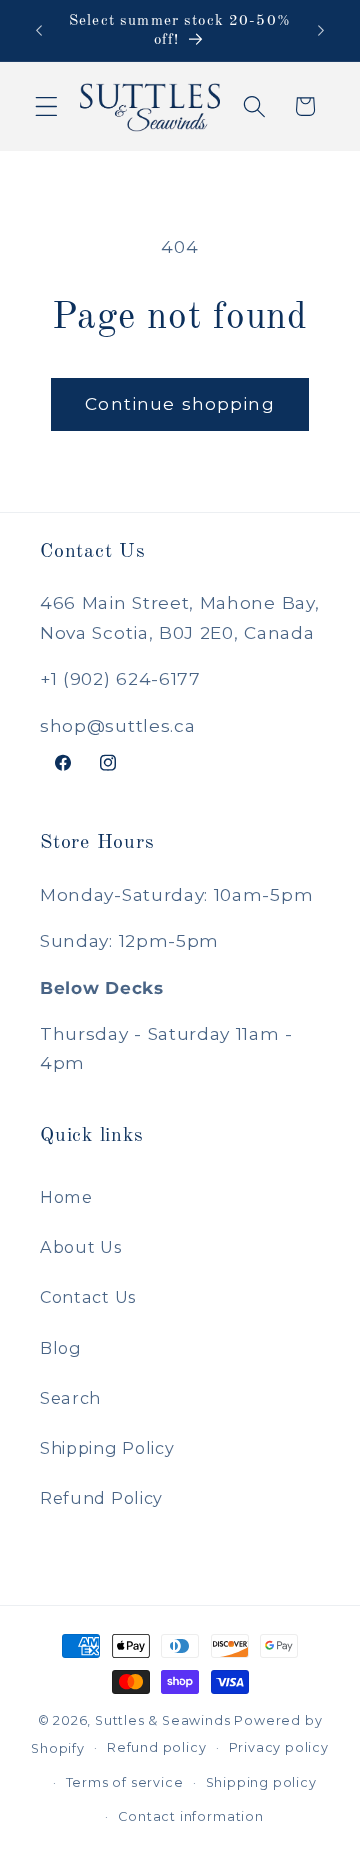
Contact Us (88, 1297)
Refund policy (156, 1747)
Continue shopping (180, 403)
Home (66, 1197)
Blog (61, 1348)
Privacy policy (279, 1747)
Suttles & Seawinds (163, 1720)
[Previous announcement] (39, 31)
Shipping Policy (107, 1448)
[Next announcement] (321, 31)
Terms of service (125, 1782)
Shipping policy (261, 1782)
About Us (81, 1247)
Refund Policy (101, 1498)
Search (70, 1398)
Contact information (190, 1816)
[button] (46, 106)
